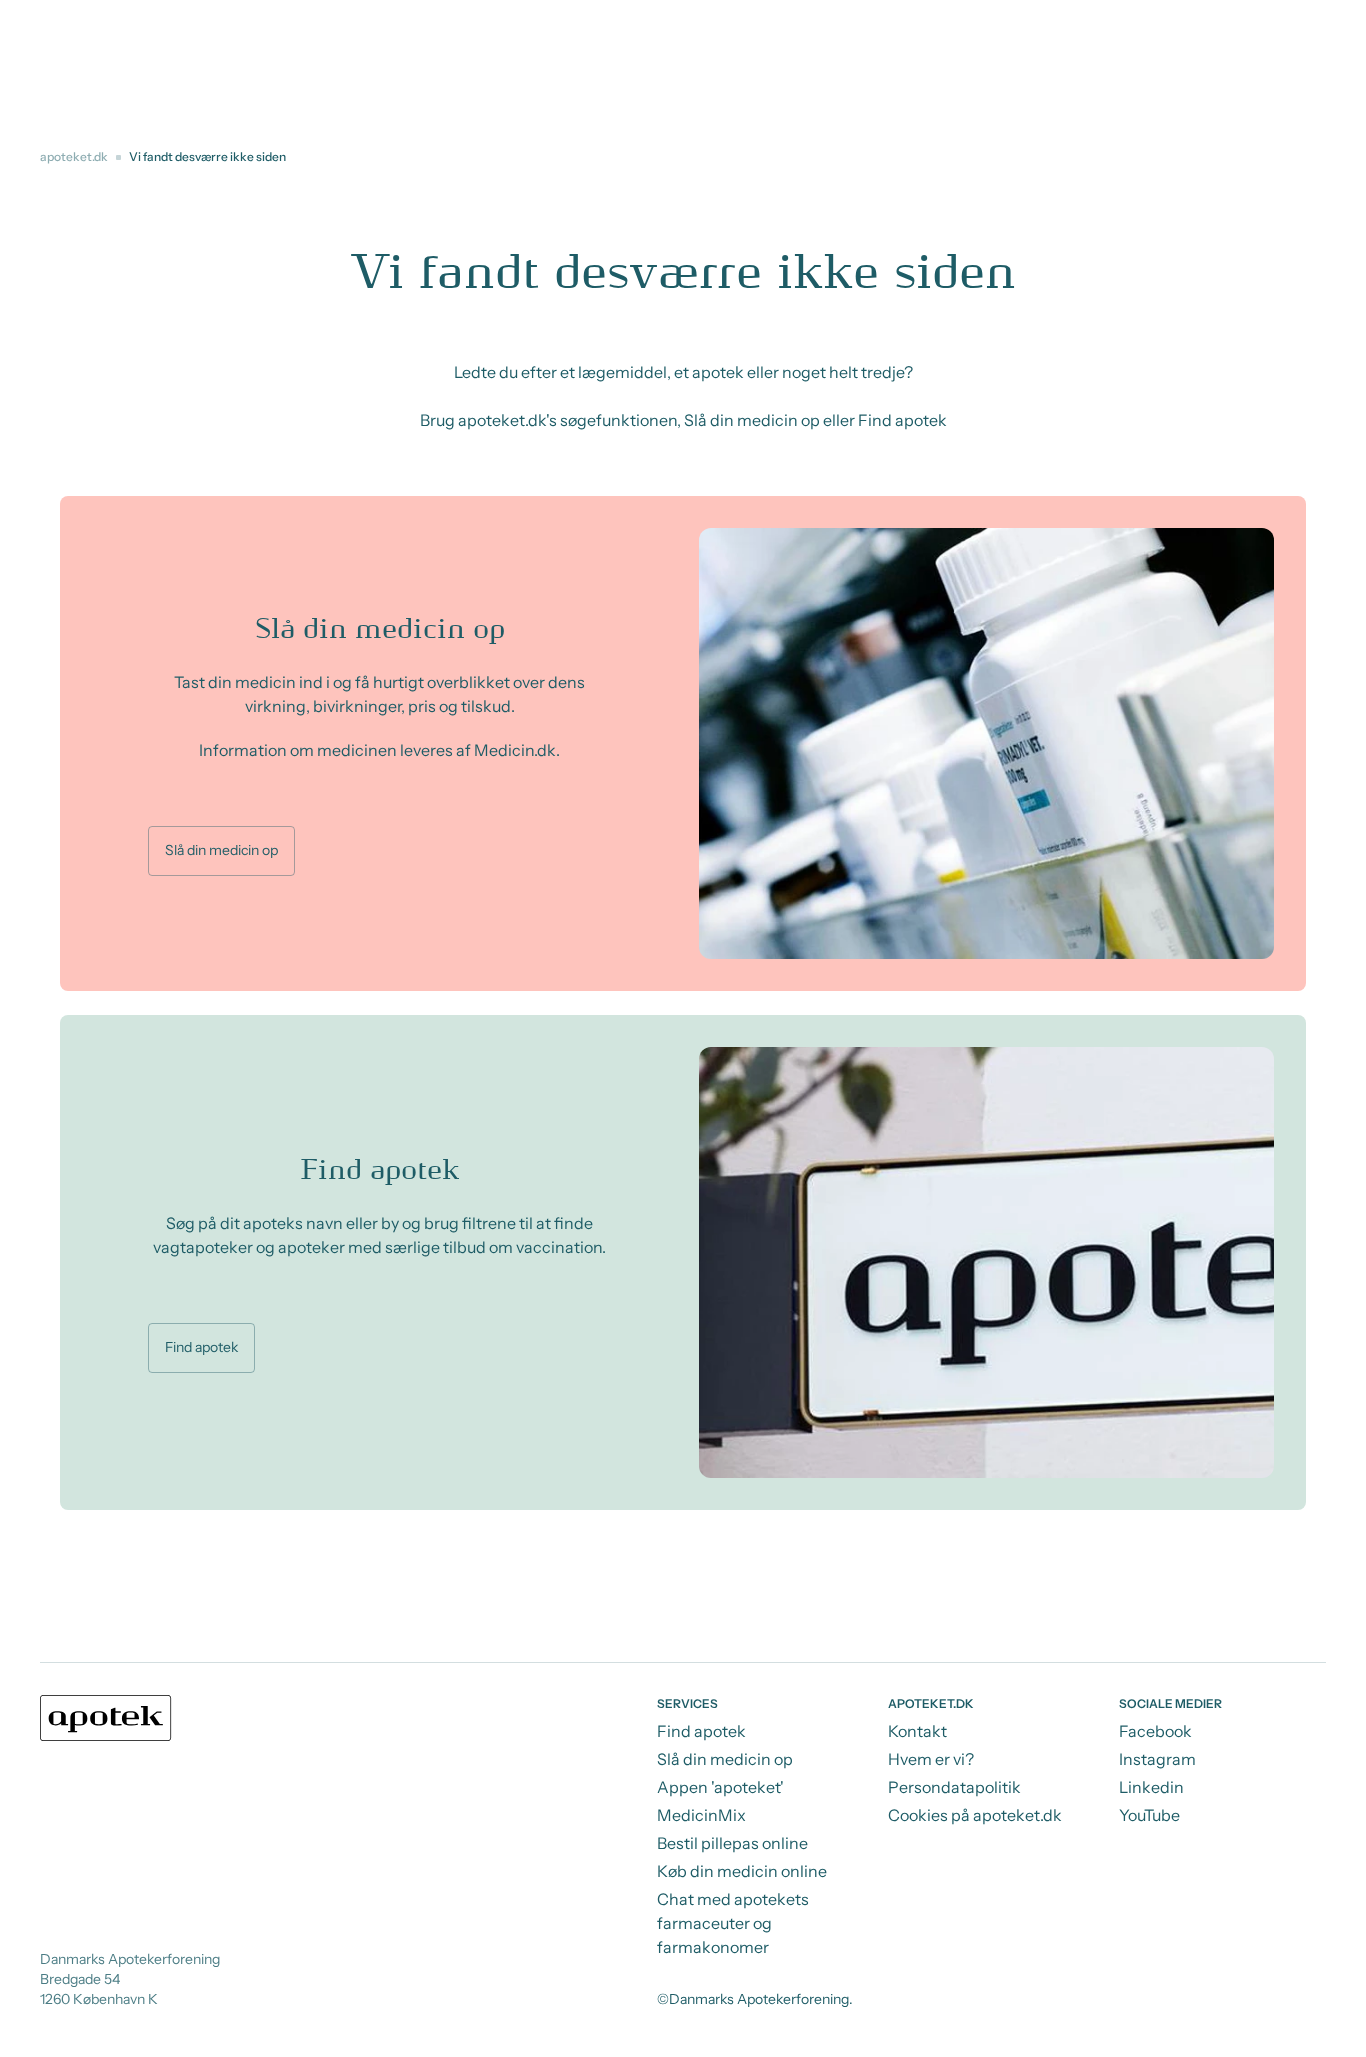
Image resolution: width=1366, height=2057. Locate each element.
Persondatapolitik (954, 1787)
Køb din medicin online (742, 1871)
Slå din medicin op (221, 850)
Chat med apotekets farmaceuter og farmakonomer (733, 1923)
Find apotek (201, 1347)
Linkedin (1151, 1787)
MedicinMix (701, 1815)
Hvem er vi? (931, 1759)
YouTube (1149, 1815)
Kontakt (917, 1731)
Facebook (1155, 1731)
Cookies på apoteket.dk (975, 1815)
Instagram (1157, 1759)
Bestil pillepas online (732, 1843)
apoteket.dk (74, 156)
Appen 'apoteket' (720, 1787)
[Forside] (106, 1718)
